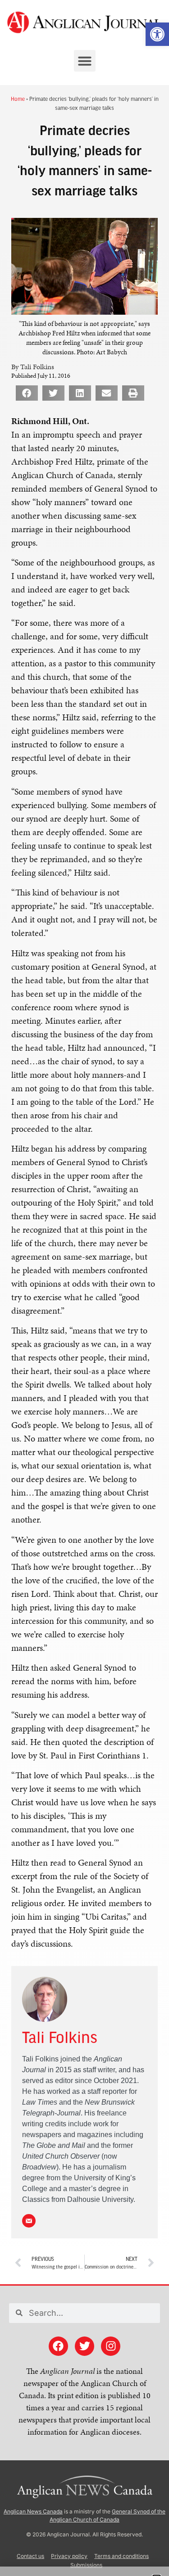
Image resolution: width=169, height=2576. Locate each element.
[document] (84, 1288)
